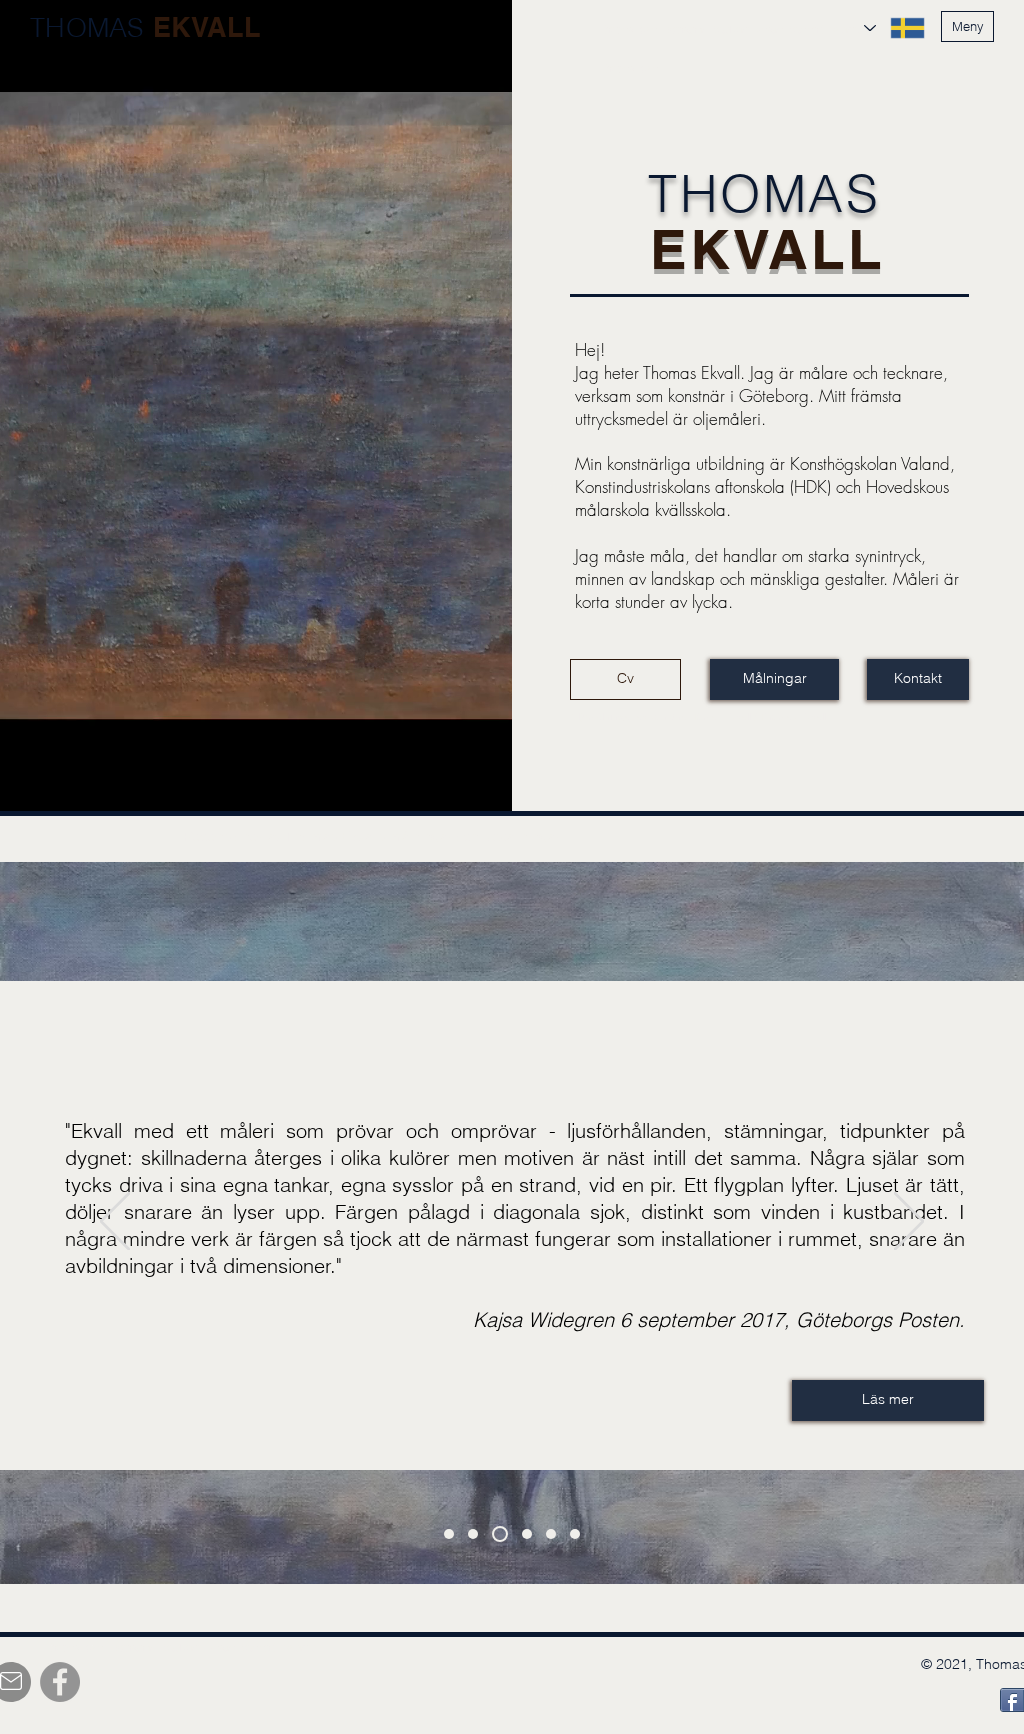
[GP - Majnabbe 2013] (575, 1534)
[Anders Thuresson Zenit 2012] (449, 1534)
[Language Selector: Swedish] (894, 28)
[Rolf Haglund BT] (551, 1534)
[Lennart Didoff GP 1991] (527, 1534)
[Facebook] (60, 1682)
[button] (967, 26)
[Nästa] (909, 1223)
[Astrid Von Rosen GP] (473, 1534)
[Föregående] (115, 1223)
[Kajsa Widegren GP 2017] (500, 1534)
